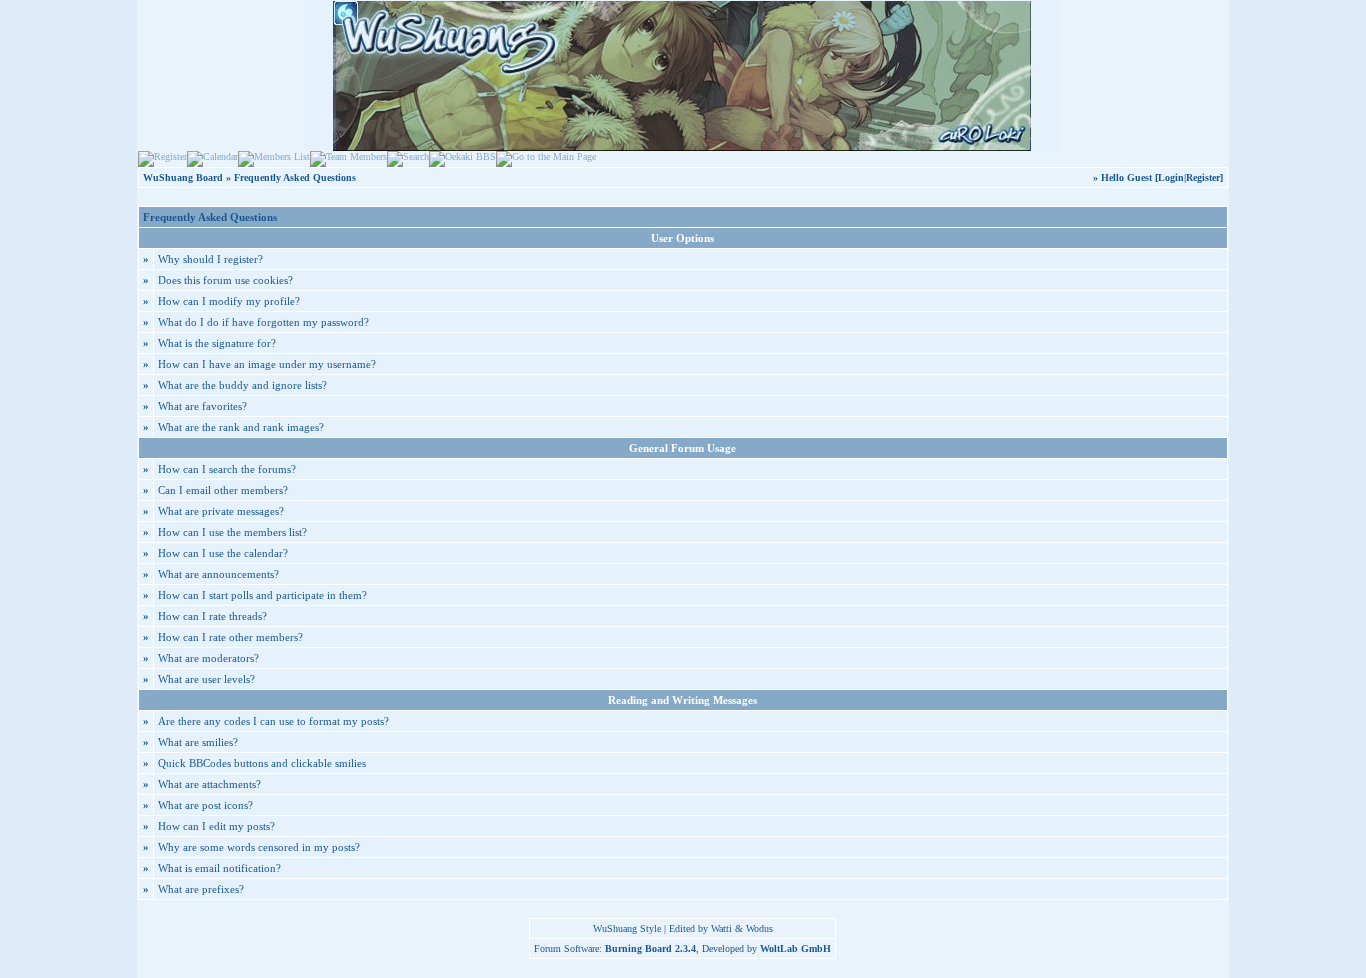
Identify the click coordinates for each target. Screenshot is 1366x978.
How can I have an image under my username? (267, 364)
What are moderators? (208, 658)
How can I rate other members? (230, 637)
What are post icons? (205, 805)
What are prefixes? (201, 889)
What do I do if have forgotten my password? (263, 322)
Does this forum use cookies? (225, 280)
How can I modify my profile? (229, 301)
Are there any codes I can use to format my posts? (273, 721)
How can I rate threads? (212, 616)
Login (1171, 177)
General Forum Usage (682, 448)
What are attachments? (209, 784)
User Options (682, 238)
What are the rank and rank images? (241, 427)
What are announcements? (218, 574)
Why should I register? (210, 259)
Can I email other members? (223, 490)
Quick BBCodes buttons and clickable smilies (262, 763)
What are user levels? (206, 679)
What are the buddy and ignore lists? (242, 385)
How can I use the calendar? (223, 553)
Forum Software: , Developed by (682, 948)
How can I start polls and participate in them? (262, 595)
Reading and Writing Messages (682, 700)
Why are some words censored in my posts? (259, 847)
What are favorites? (202, 406)
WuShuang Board (183, 177)
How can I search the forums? (227, 469)
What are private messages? (221, 511)
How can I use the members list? (232, 532)
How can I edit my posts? (216, 826)
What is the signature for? (217, 343)
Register (1203, 177)
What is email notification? (219, 868)
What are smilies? (198, 742)
